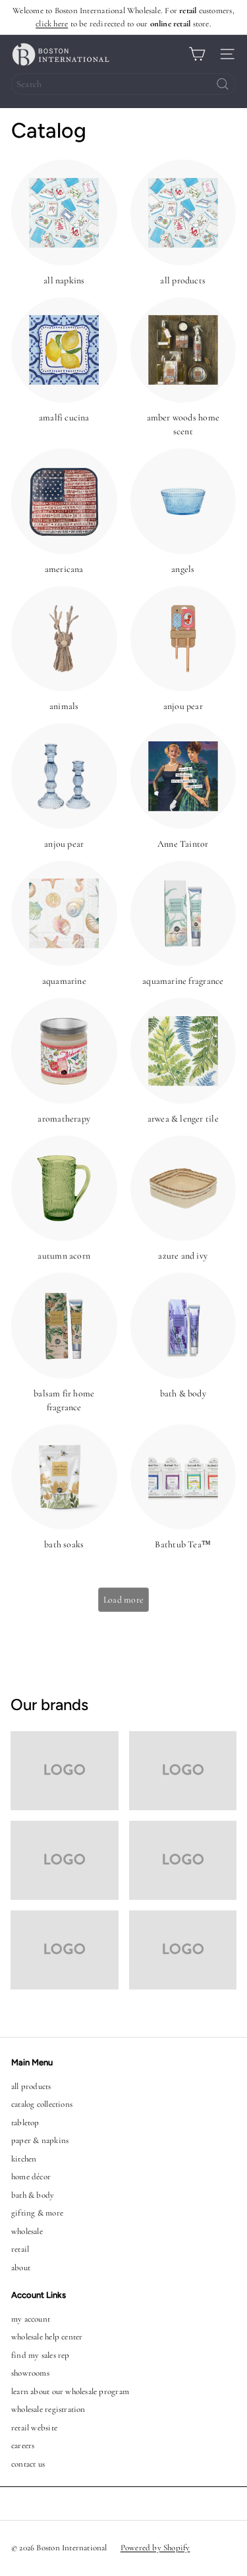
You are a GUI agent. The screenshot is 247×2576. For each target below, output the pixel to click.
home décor (31, 2177)
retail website (34, 2428)
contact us (28, 2464)
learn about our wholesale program (70, 2391)
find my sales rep (41, 2355)
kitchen (24, 2159)
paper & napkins (40, 2140)
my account (31, 2319)
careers (23, 2446)
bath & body (33, 2195)
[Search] (223, 84)
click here (52, 24)
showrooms (30, 2373)
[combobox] (123, 84)
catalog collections (42, 2104)
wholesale (27, 2231)
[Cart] (197, 54)
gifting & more (37, 2213)
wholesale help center (47, 2337)
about (21, 2268)
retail (20, 2249)
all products (31, 2086)
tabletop (25, 2123)
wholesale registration (48, 2409)
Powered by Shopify (155, 2548)
